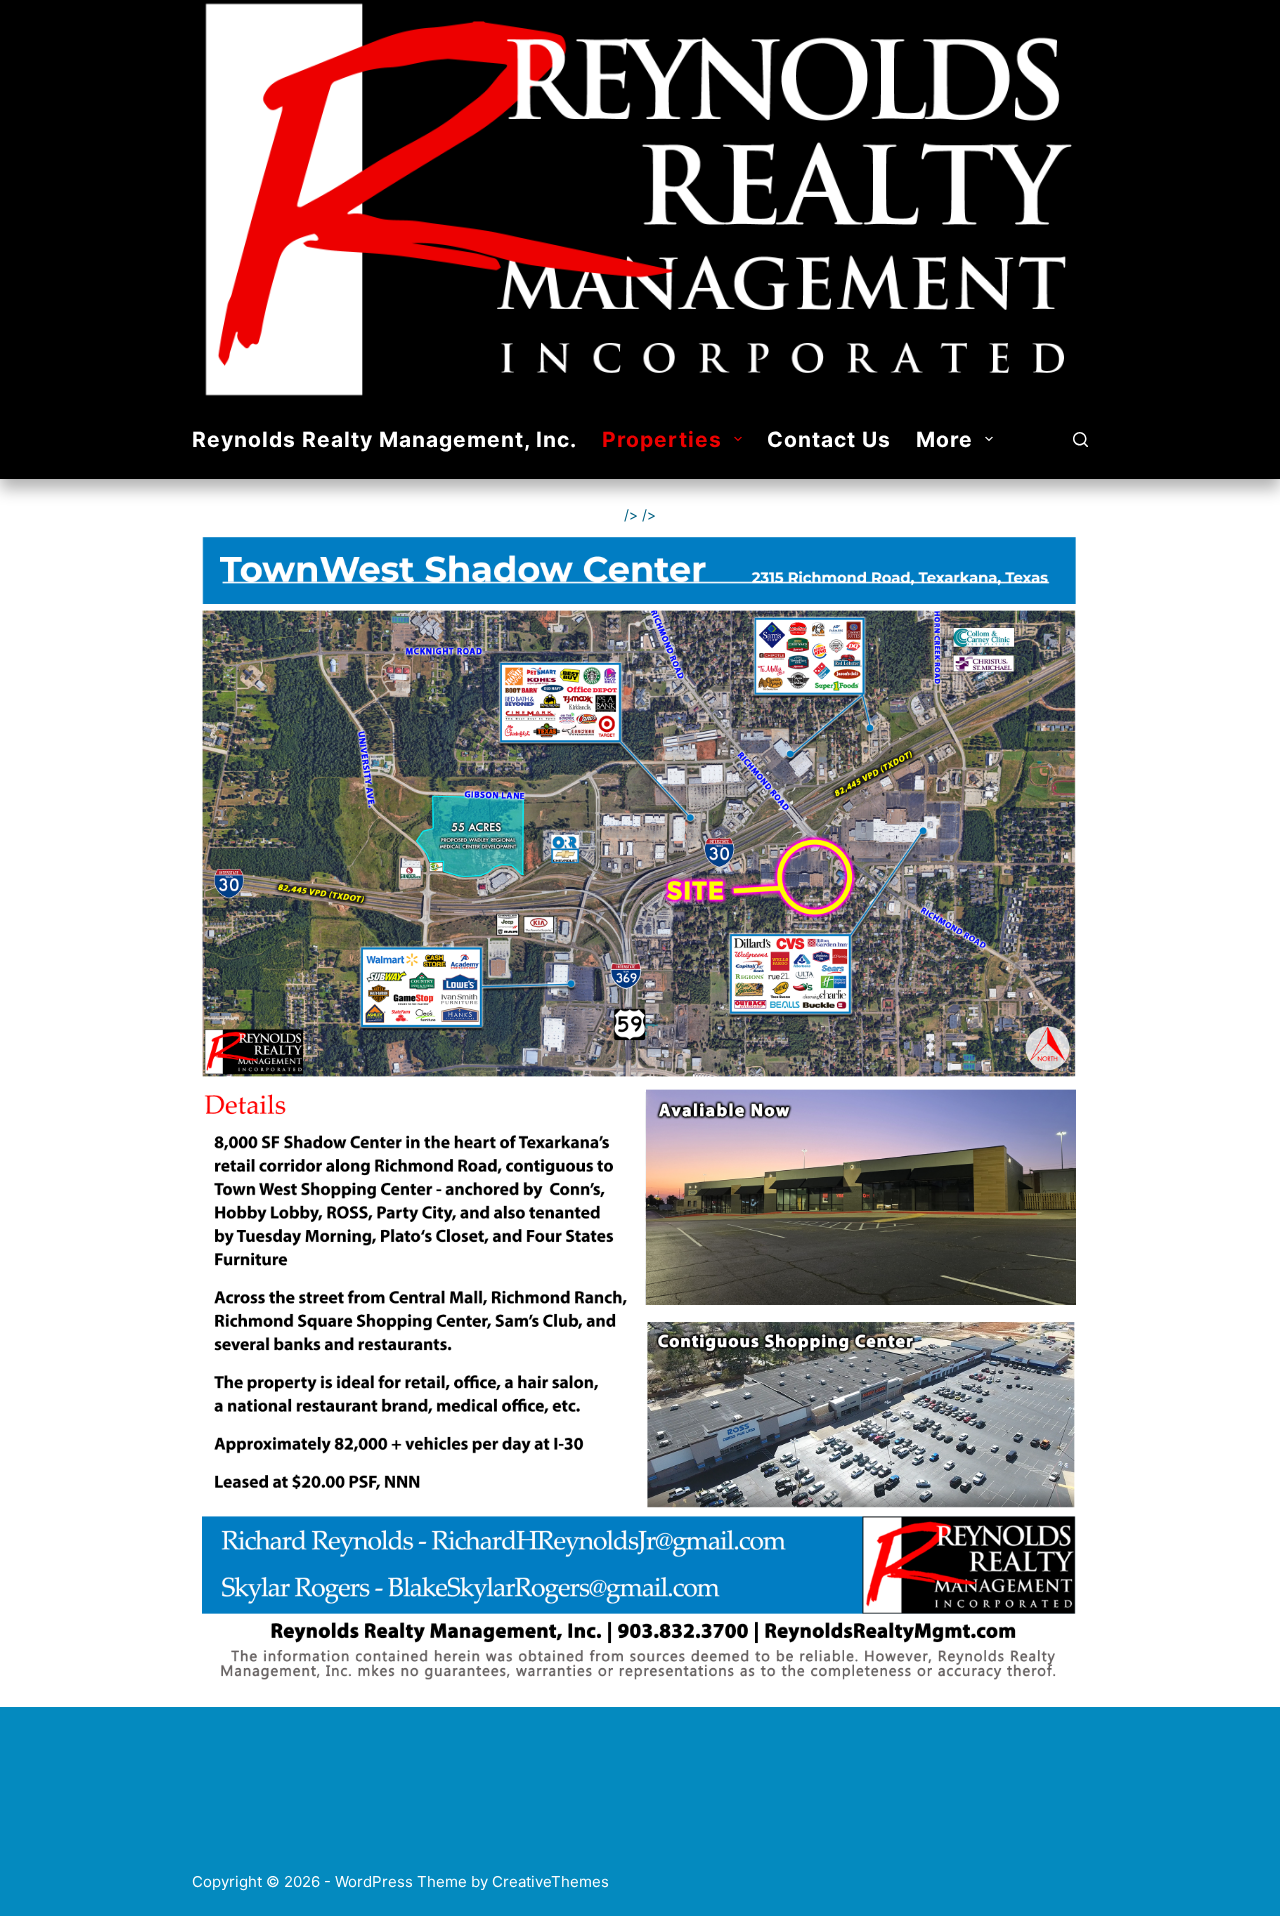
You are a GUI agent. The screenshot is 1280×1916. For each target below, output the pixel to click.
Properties (662, 439)
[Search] (1080, 439)
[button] (738, 439)
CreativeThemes (550, 1881)
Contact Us (829, 439)
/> (631, 514)
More (944, 439)
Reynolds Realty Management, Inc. (384, 439)
